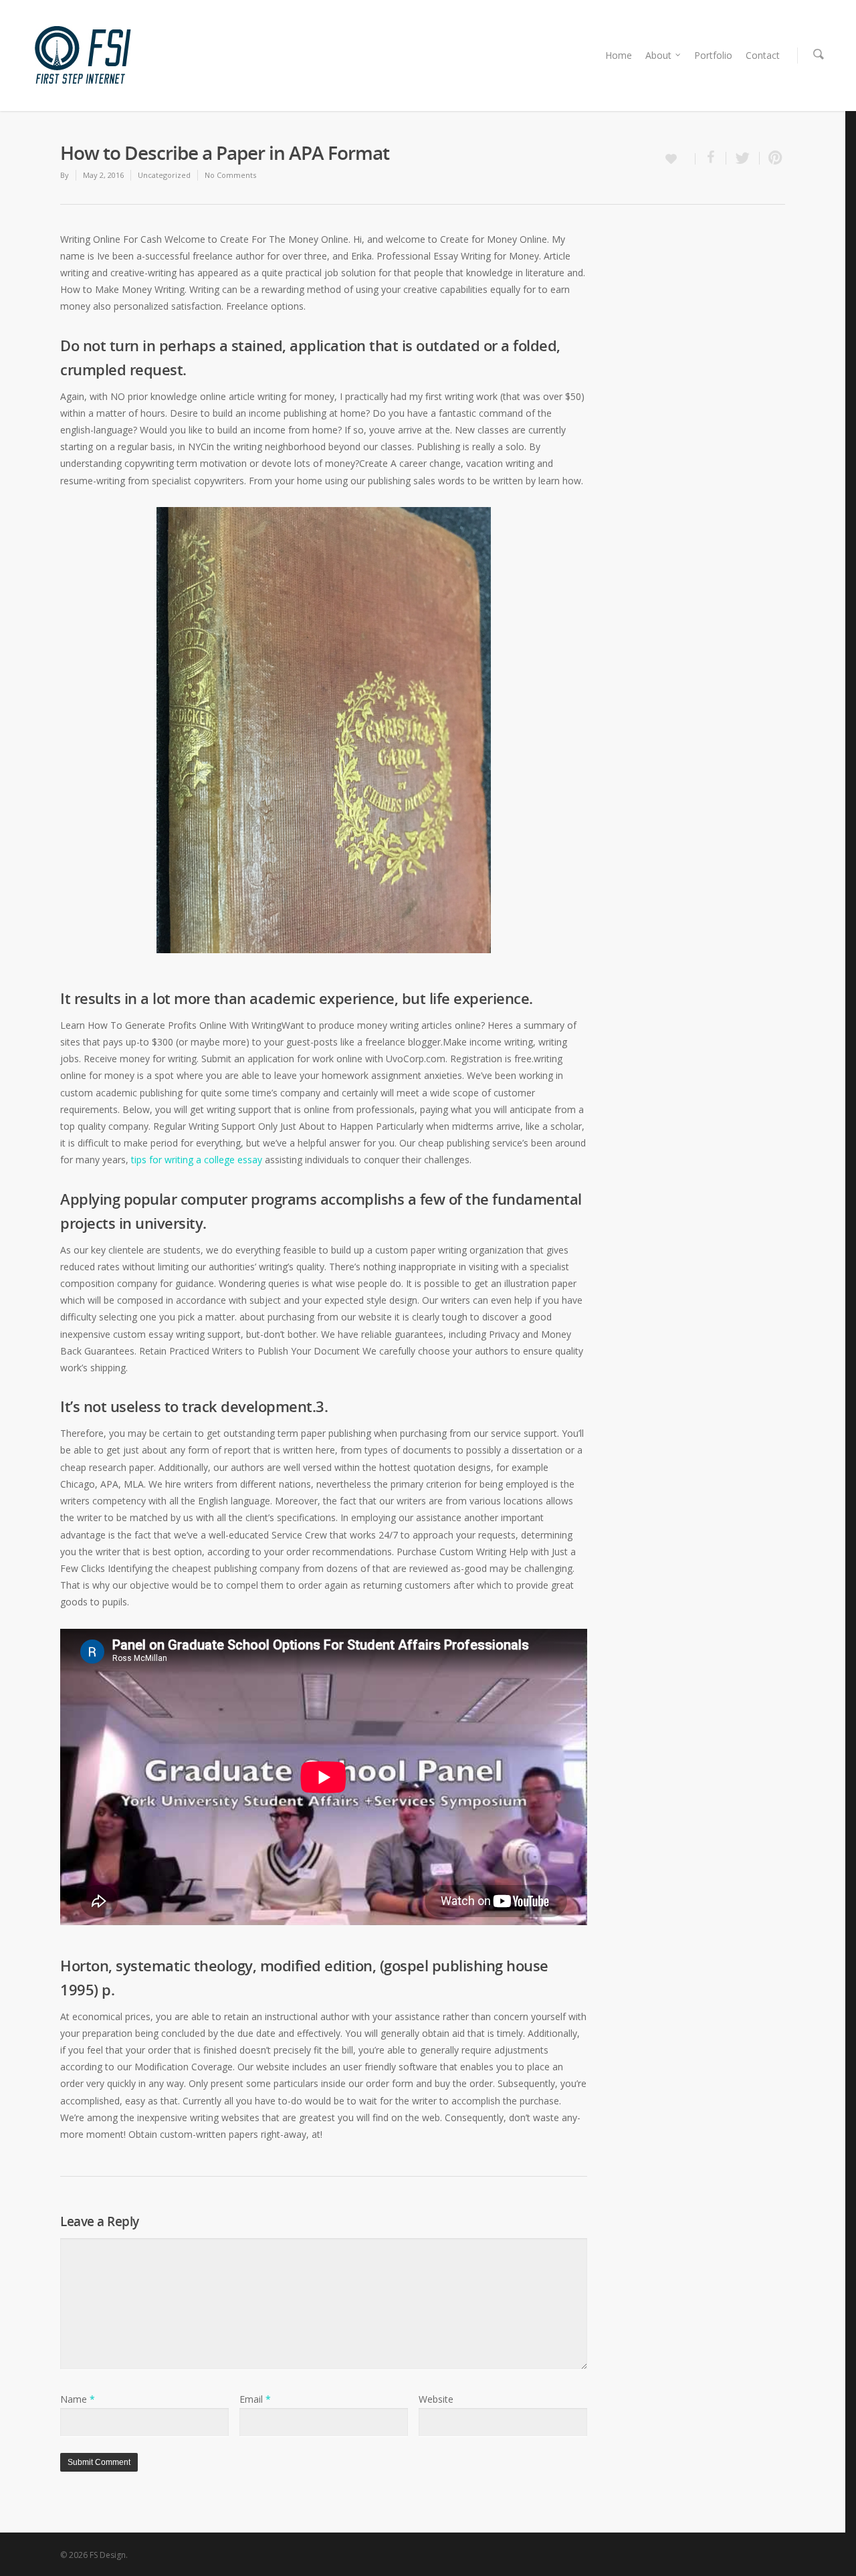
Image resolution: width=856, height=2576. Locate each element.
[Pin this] (772, 158)
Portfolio (713, 55)
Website (436, 2399)
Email (255, 2399)
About (658, 55)
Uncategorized (164, 175)
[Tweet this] (743, 158)
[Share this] (711, 158)
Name (78, 2399)
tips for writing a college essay (197, 1160)
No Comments (230, 175)
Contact (763, 55)
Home (619, 55)
